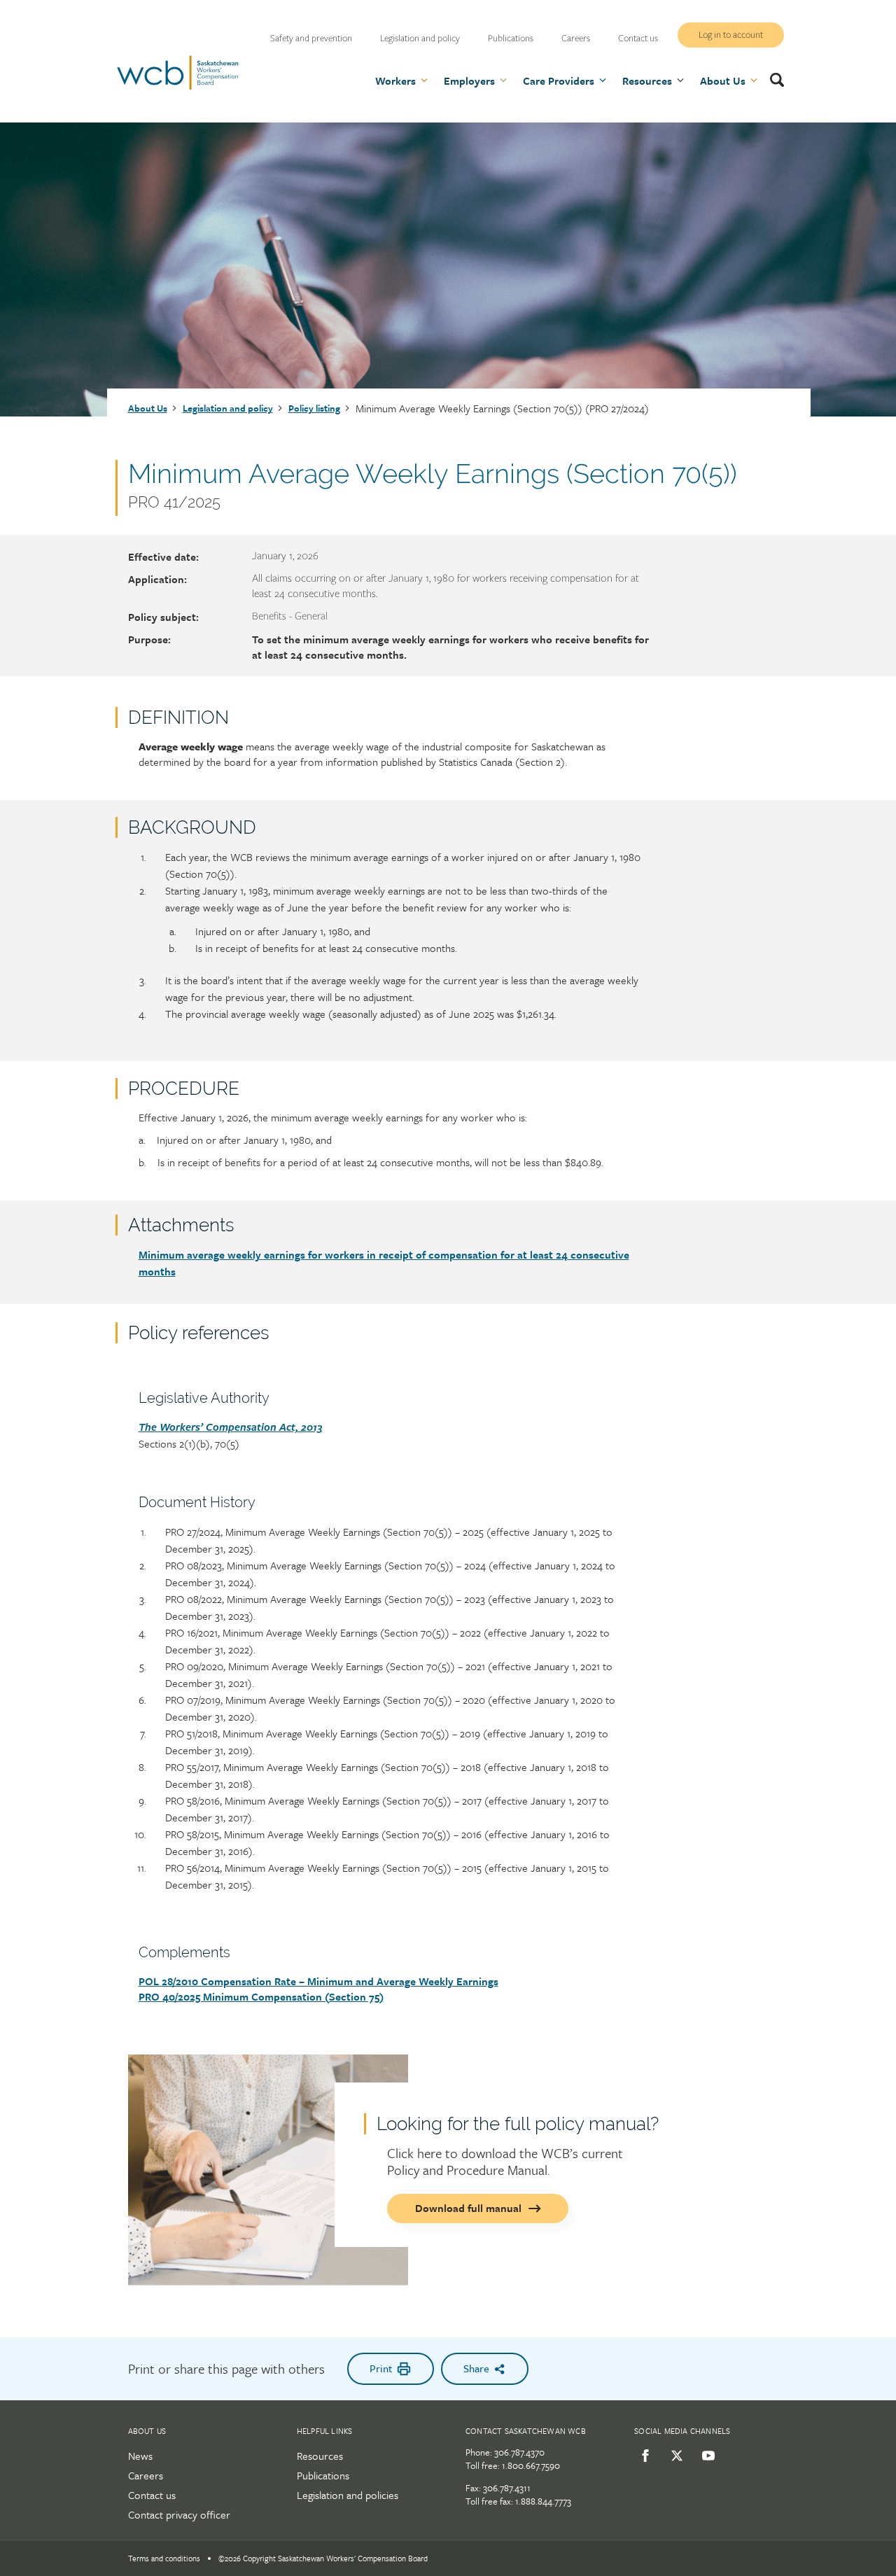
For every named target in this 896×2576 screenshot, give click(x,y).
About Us (148, 408)
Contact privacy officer (179, 2514)
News (140, 2456)
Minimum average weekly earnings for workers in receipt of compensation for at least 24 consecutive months (384, 1263)
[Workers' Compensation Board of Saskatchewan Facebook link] (643, 2456)
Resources (320, 2456)
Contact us (638, 38)
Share (476, 2368)
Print (381, 2368)
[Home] (178, 87)
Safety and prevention (311, 38)
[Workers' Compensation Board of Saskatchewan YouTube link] (706, 2456)
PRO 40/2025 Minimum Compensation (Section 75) (261, 1996)
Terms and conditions (164, 2558)
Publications (511, 38)
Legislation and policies (348, 2495)
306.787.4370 (519, 2452)
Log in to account (731, 35)
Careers (576, 38)
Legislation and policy (420, 38)
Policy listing (314, 408)
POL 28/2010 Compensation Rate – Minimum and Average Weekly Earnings (318, 1981)
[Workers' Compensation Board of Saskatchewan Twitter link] (674, 2456)
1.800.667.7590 (531, 2465)
